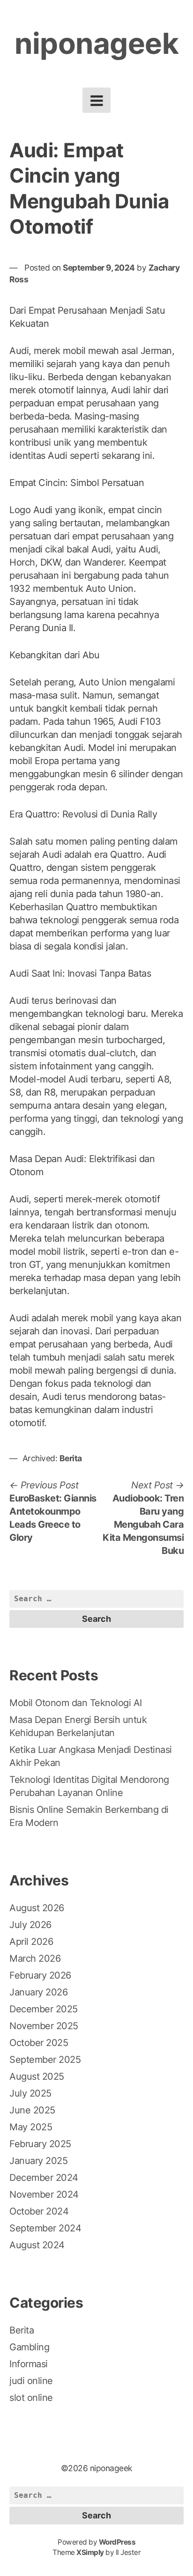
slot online (31, 2398)
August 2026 (37, 1908)
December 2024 (44, 2178)
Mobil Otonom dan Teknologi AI (76, 1703)
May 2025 (31, 2127)
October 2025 (39, 2043)
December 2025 (44, 2009)
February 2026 (40, 1975)
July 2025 (30, 2093)
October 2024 (39, 2211)
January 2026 (38, 1992)
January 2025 (38, 2161)
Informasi (29, 2364)
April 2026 (31, 1942)
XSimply (90, 2552)
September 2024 (45, 2228)
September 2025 (45, 2060)
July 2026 (30, 1925)
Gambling (29, 2347)
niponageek (96, 43)
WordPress (117, 2542)
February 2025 (40, 2144)
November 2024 (44, 2194)
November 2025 (44, 2026)
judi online (31, 2381)
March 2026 (35, 1958)
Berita (71, 1458)
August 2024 (37, 2245)
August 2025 (37, 2076)
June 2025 (32, 2110)
